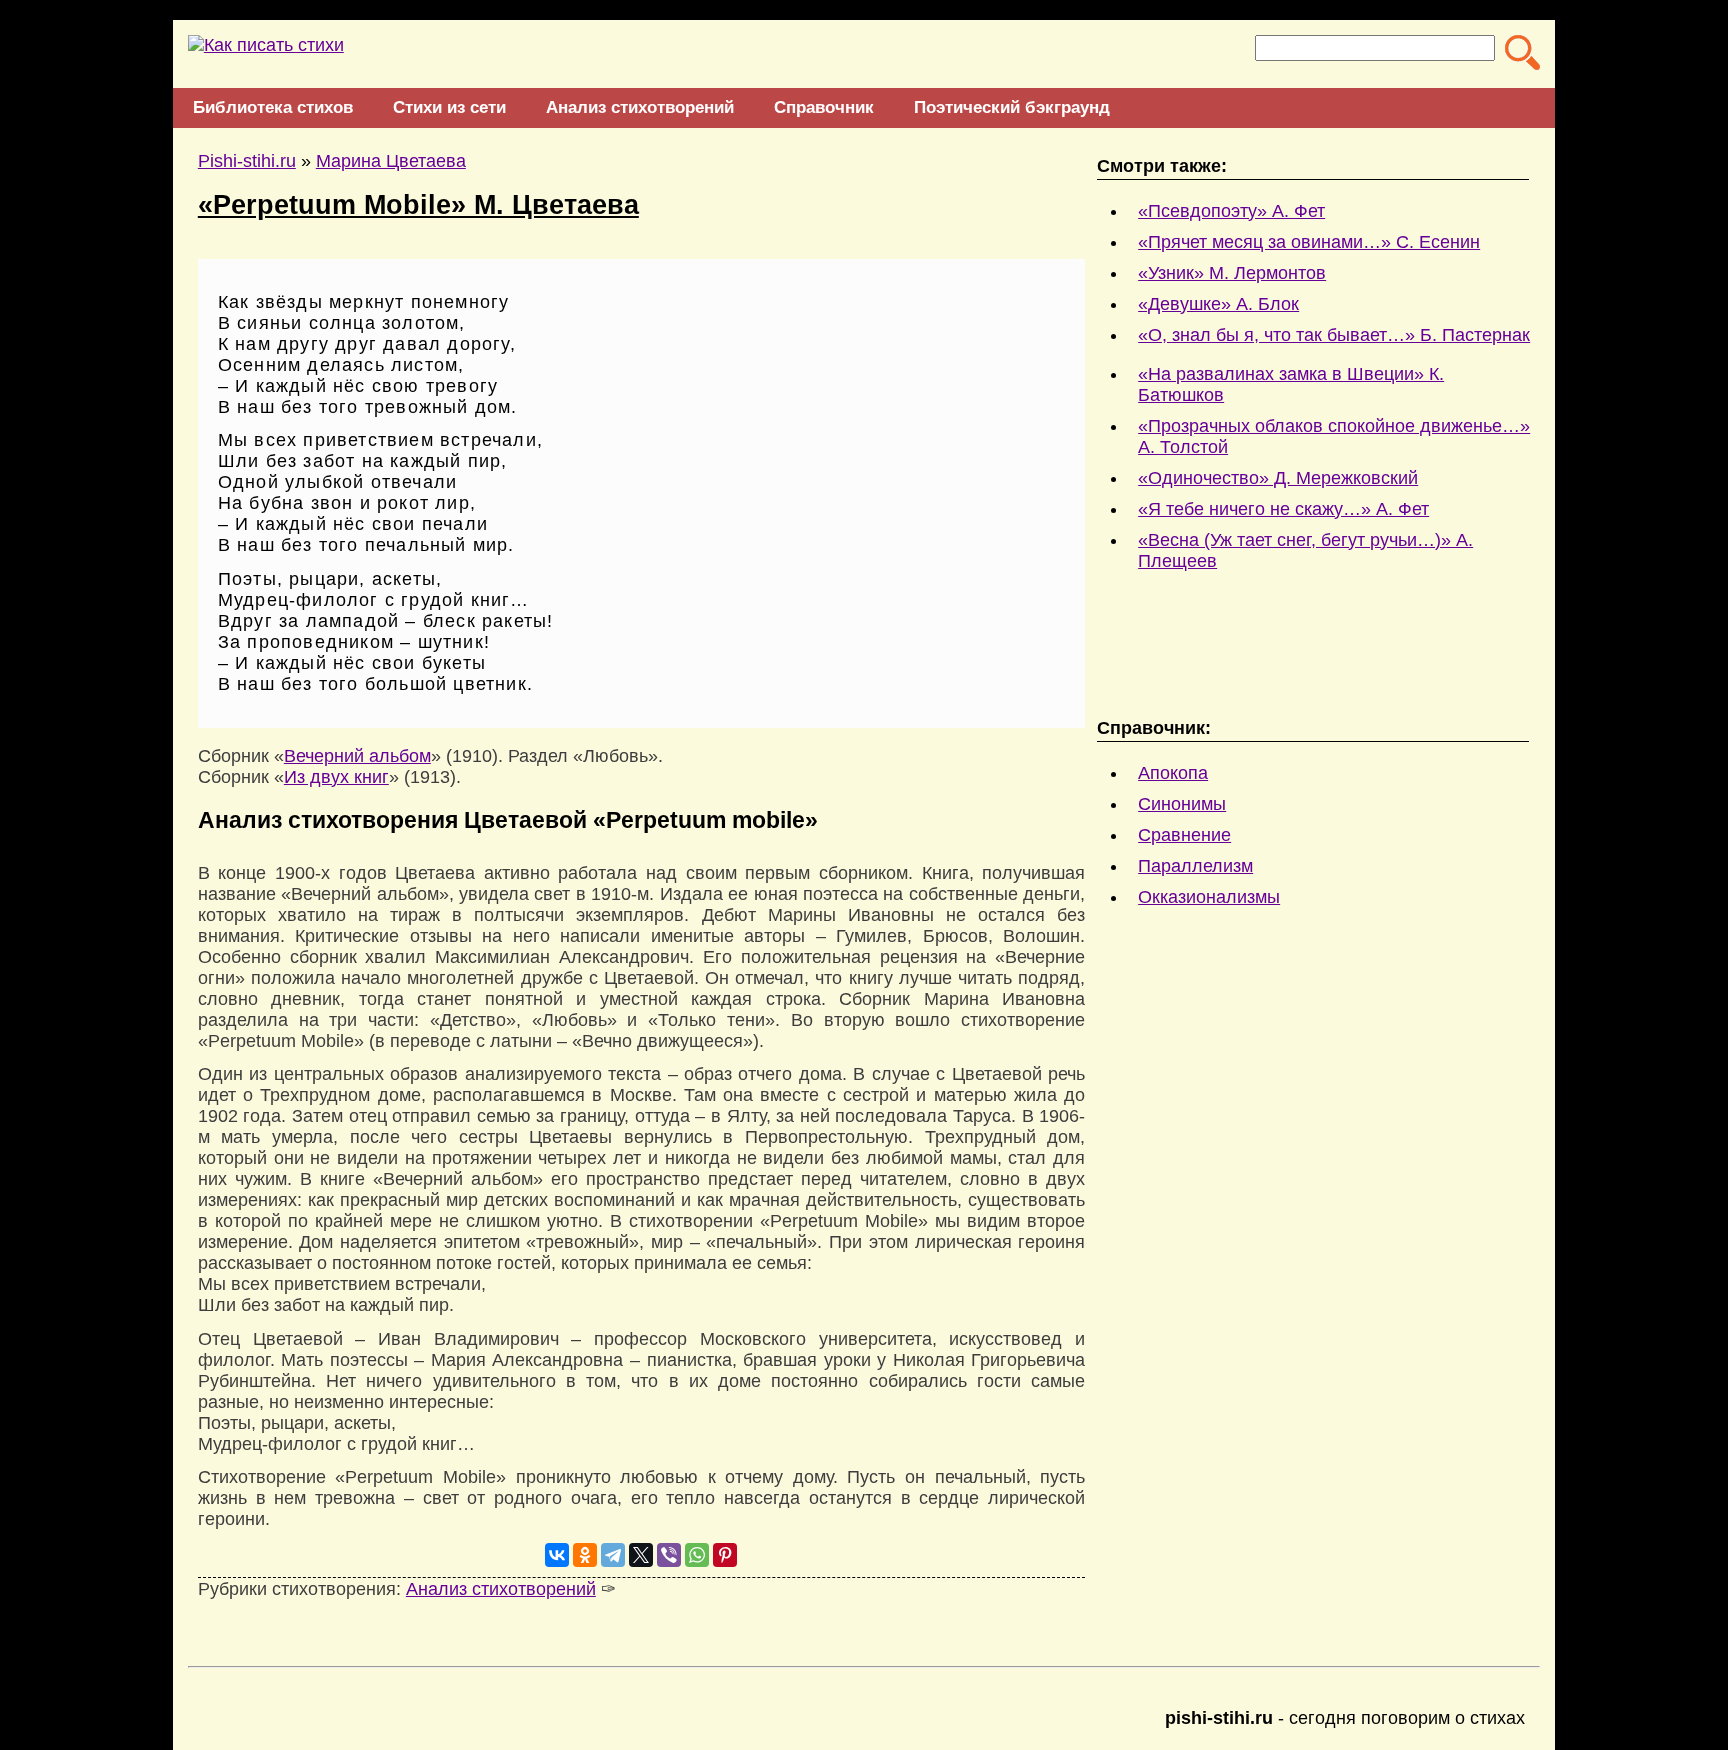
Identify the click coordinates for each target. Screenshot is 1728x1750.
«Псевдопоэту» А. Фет (1231, 211)
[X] (641, 1555)
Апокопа (1173, 773)
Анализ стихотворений (640, 107)
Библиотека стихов (273, 107)
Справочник (824, 107)
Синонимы (1182, 804)
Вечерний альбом (357, 756)
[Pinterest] (725, 1555)
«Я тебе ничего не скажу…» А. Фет (1283, 509)
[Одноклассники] (585, 1555)
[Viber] (669, 1555)
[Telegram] (613, 1555)
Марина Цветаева (391, 161)
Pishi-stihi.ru (247, 161)
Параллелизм (1195, 866)
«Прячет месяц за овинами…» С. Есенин (1309, 242)
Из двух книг (336, 777)
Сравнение (1184, 835)
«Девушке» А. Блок (1218, 304)
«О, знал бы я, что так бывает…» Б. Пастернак (1334, 335)
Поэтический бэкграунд (1012, 107)
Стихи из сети (449, 107)
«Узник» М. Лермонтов (1232, 273)
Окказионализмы (1209, 897)
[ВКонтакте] (557, 1555)
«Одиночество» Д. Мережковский (1278, 478)
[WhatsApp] (697, 1555)
